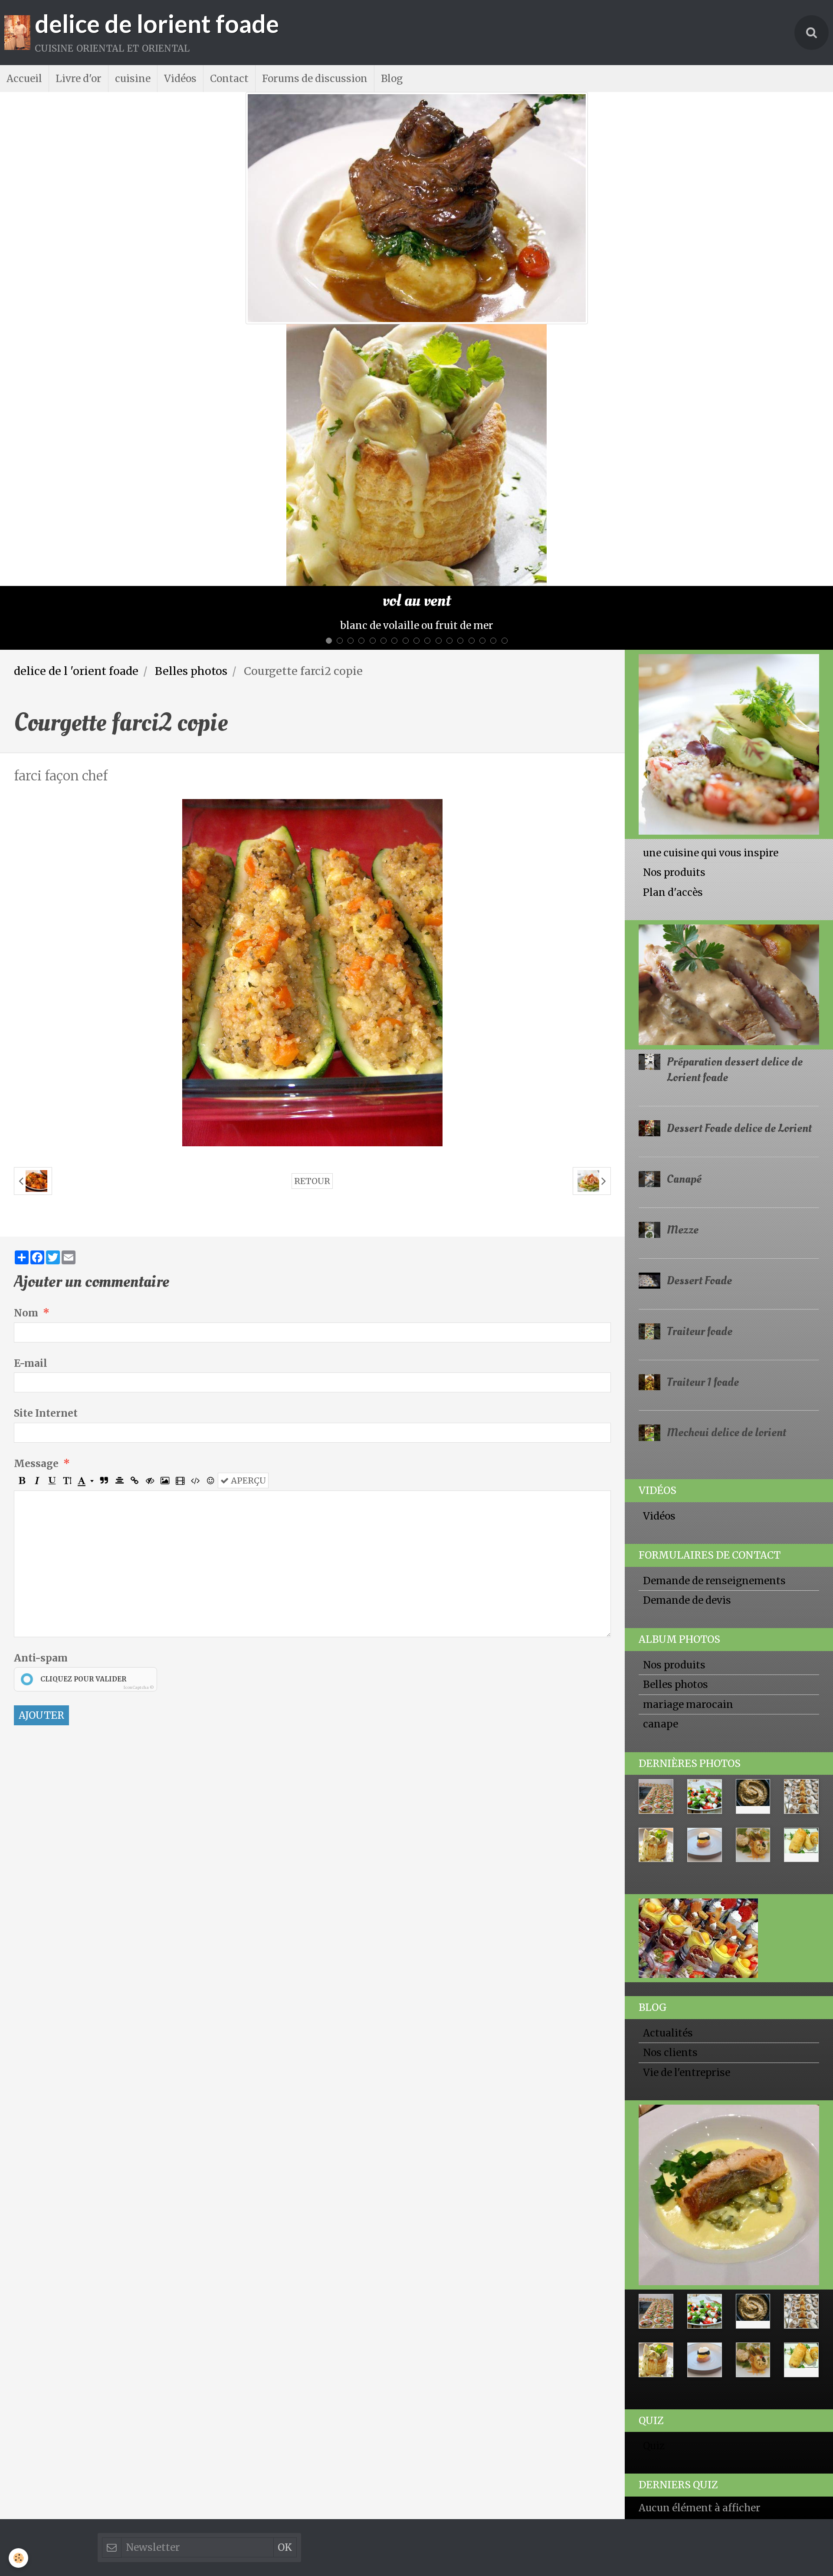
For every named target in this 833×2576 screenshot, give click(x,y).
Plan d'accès (673, 783)
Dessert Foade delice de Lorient (739, 1019)
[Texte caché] (150, 1372)
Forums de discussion (315, 79)
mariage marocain (688, 1596)
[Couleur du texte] (86, 1372)
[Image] (165, 1372)
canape (661, 1615)
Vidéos (180, 79)
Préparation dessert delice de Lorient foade (735, 961)
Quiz (654, 2337)
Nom (26, 1204)
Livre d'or (79, 79)
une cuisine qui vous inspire (711, 744)
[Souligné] (52, 1372)
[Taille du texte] (67, 1372)
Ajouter (41, 1606)
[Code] (195, 1372)
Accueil (24, 79)
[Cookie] (18, 2558)
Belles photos (191, 562)
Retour (312, 1072)
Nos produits (674, 763)
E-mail (31, 1254)
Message (36, 1355)
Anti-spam (41, 1549)
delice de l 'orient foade (76, 562)
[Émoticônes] (210, 1372)
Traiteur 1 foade (703, 1273)
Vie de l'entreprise (687, 1964)
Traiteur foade (700, 1222)
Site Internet (46, 1304)
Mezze (683, 1121)
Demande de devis (687, 1491)
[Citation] (104, 1372)
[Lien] (134, 1372)
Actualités (668, 1924)
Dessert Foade (699, 1172)
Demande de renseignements (714, 1472)
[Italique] (37, 1372)
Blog (392, 79)
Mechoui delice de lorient (726, 1324)
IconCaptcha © (139, 1578)
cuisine (133, 79)
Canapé (684, 1070)
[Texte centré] (119, 1372)
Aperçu (247, 1372)
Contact (229, 79)
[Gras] (22, 1372)
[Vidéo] (180, 1372)
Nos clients (670, 1944)
